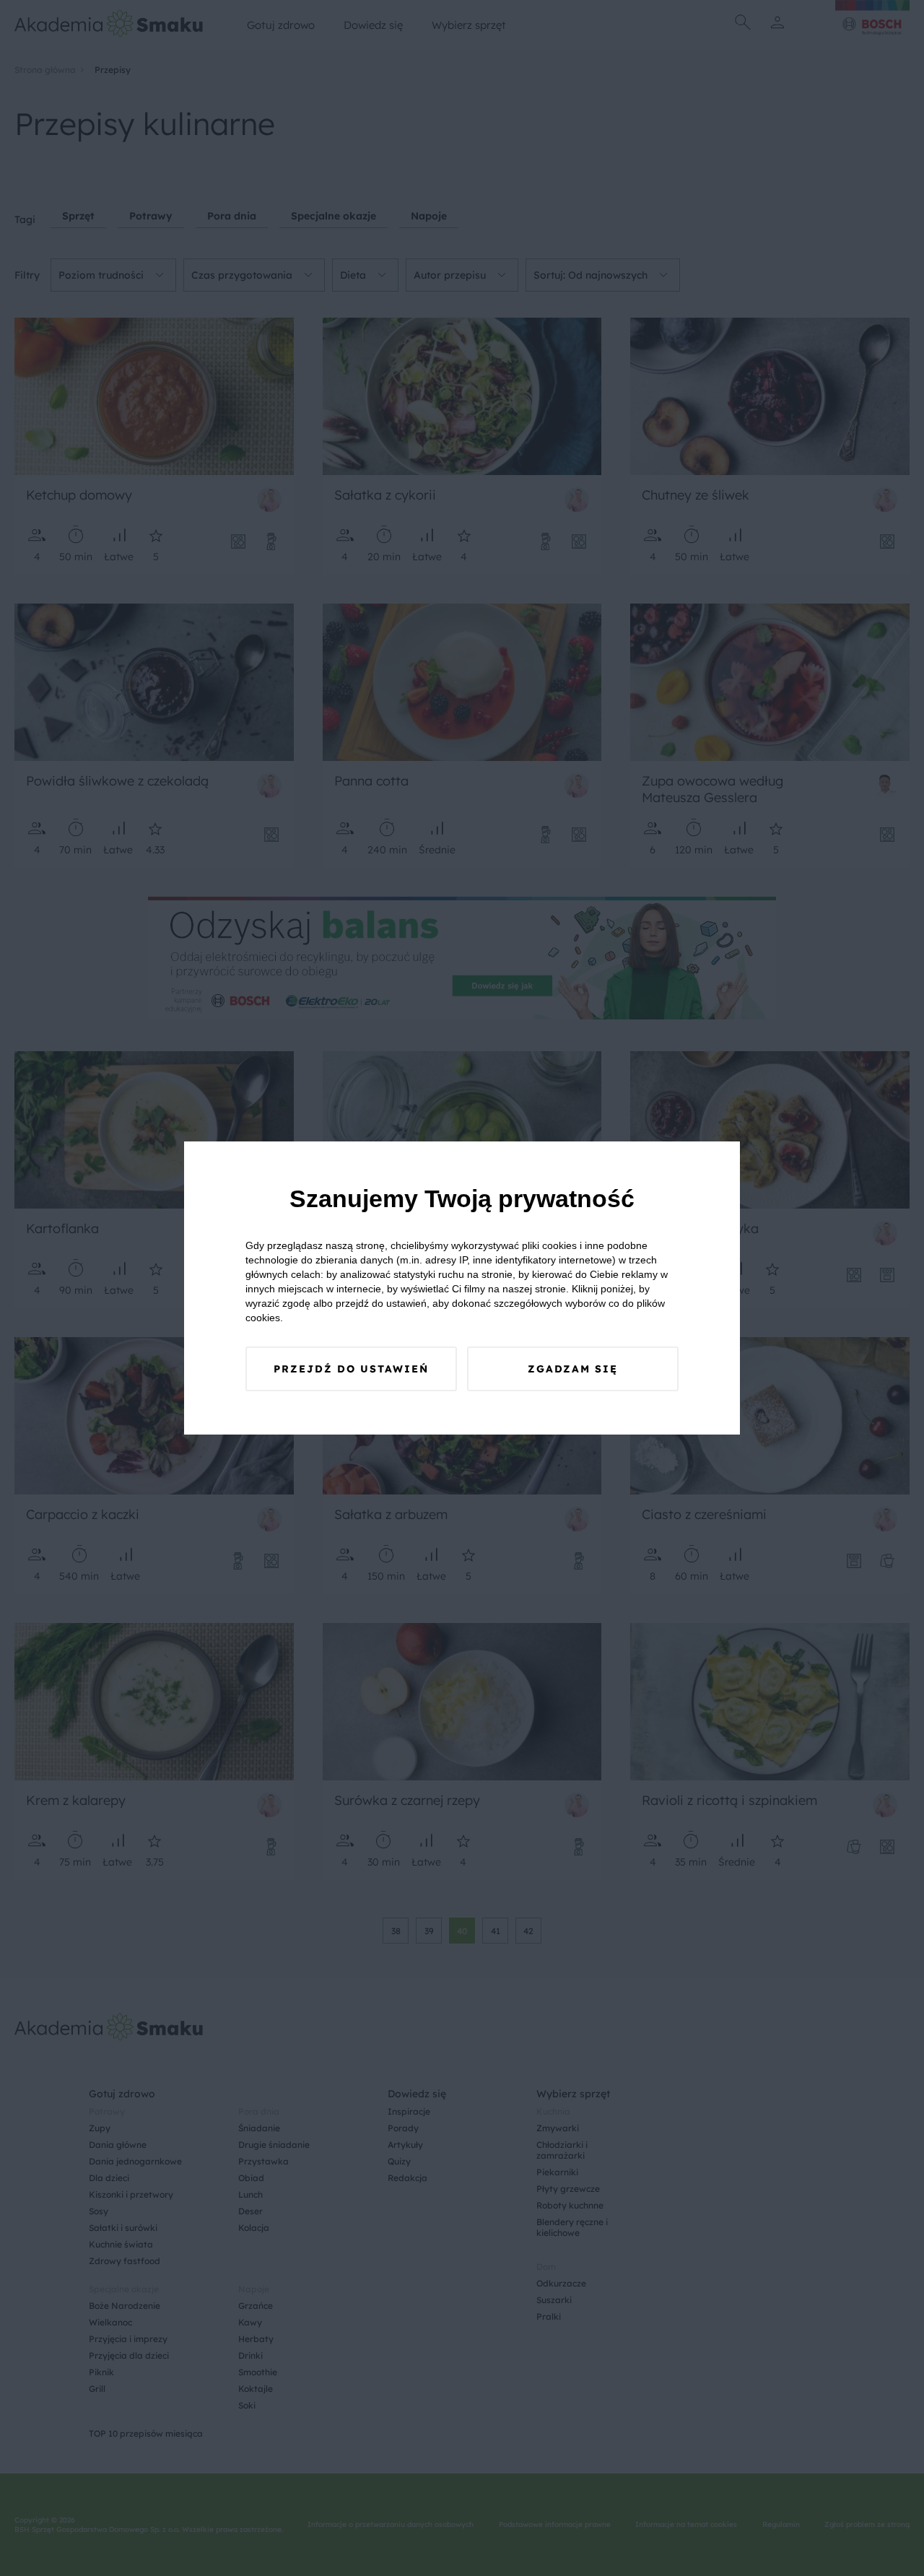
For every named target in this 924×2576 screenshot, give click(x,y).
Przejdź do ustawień (351, 1369)
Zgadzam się (573, 1369)
